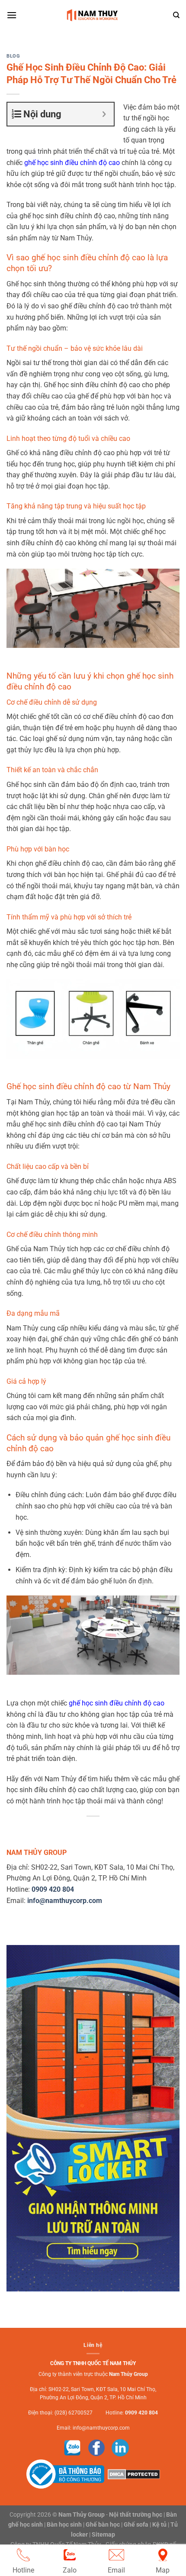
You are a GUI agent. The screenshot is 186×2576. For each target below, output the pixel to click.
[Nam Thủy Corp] (93, 15)
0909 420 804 (141, 2413)
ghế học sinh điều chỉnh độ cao (72, 163)
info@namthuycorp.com (101, 2428)
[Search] (176, 15)
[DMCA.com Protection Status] (133, 2474)
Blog (13, 56)
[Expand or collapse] (104, 114)
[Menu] (12, 15)
